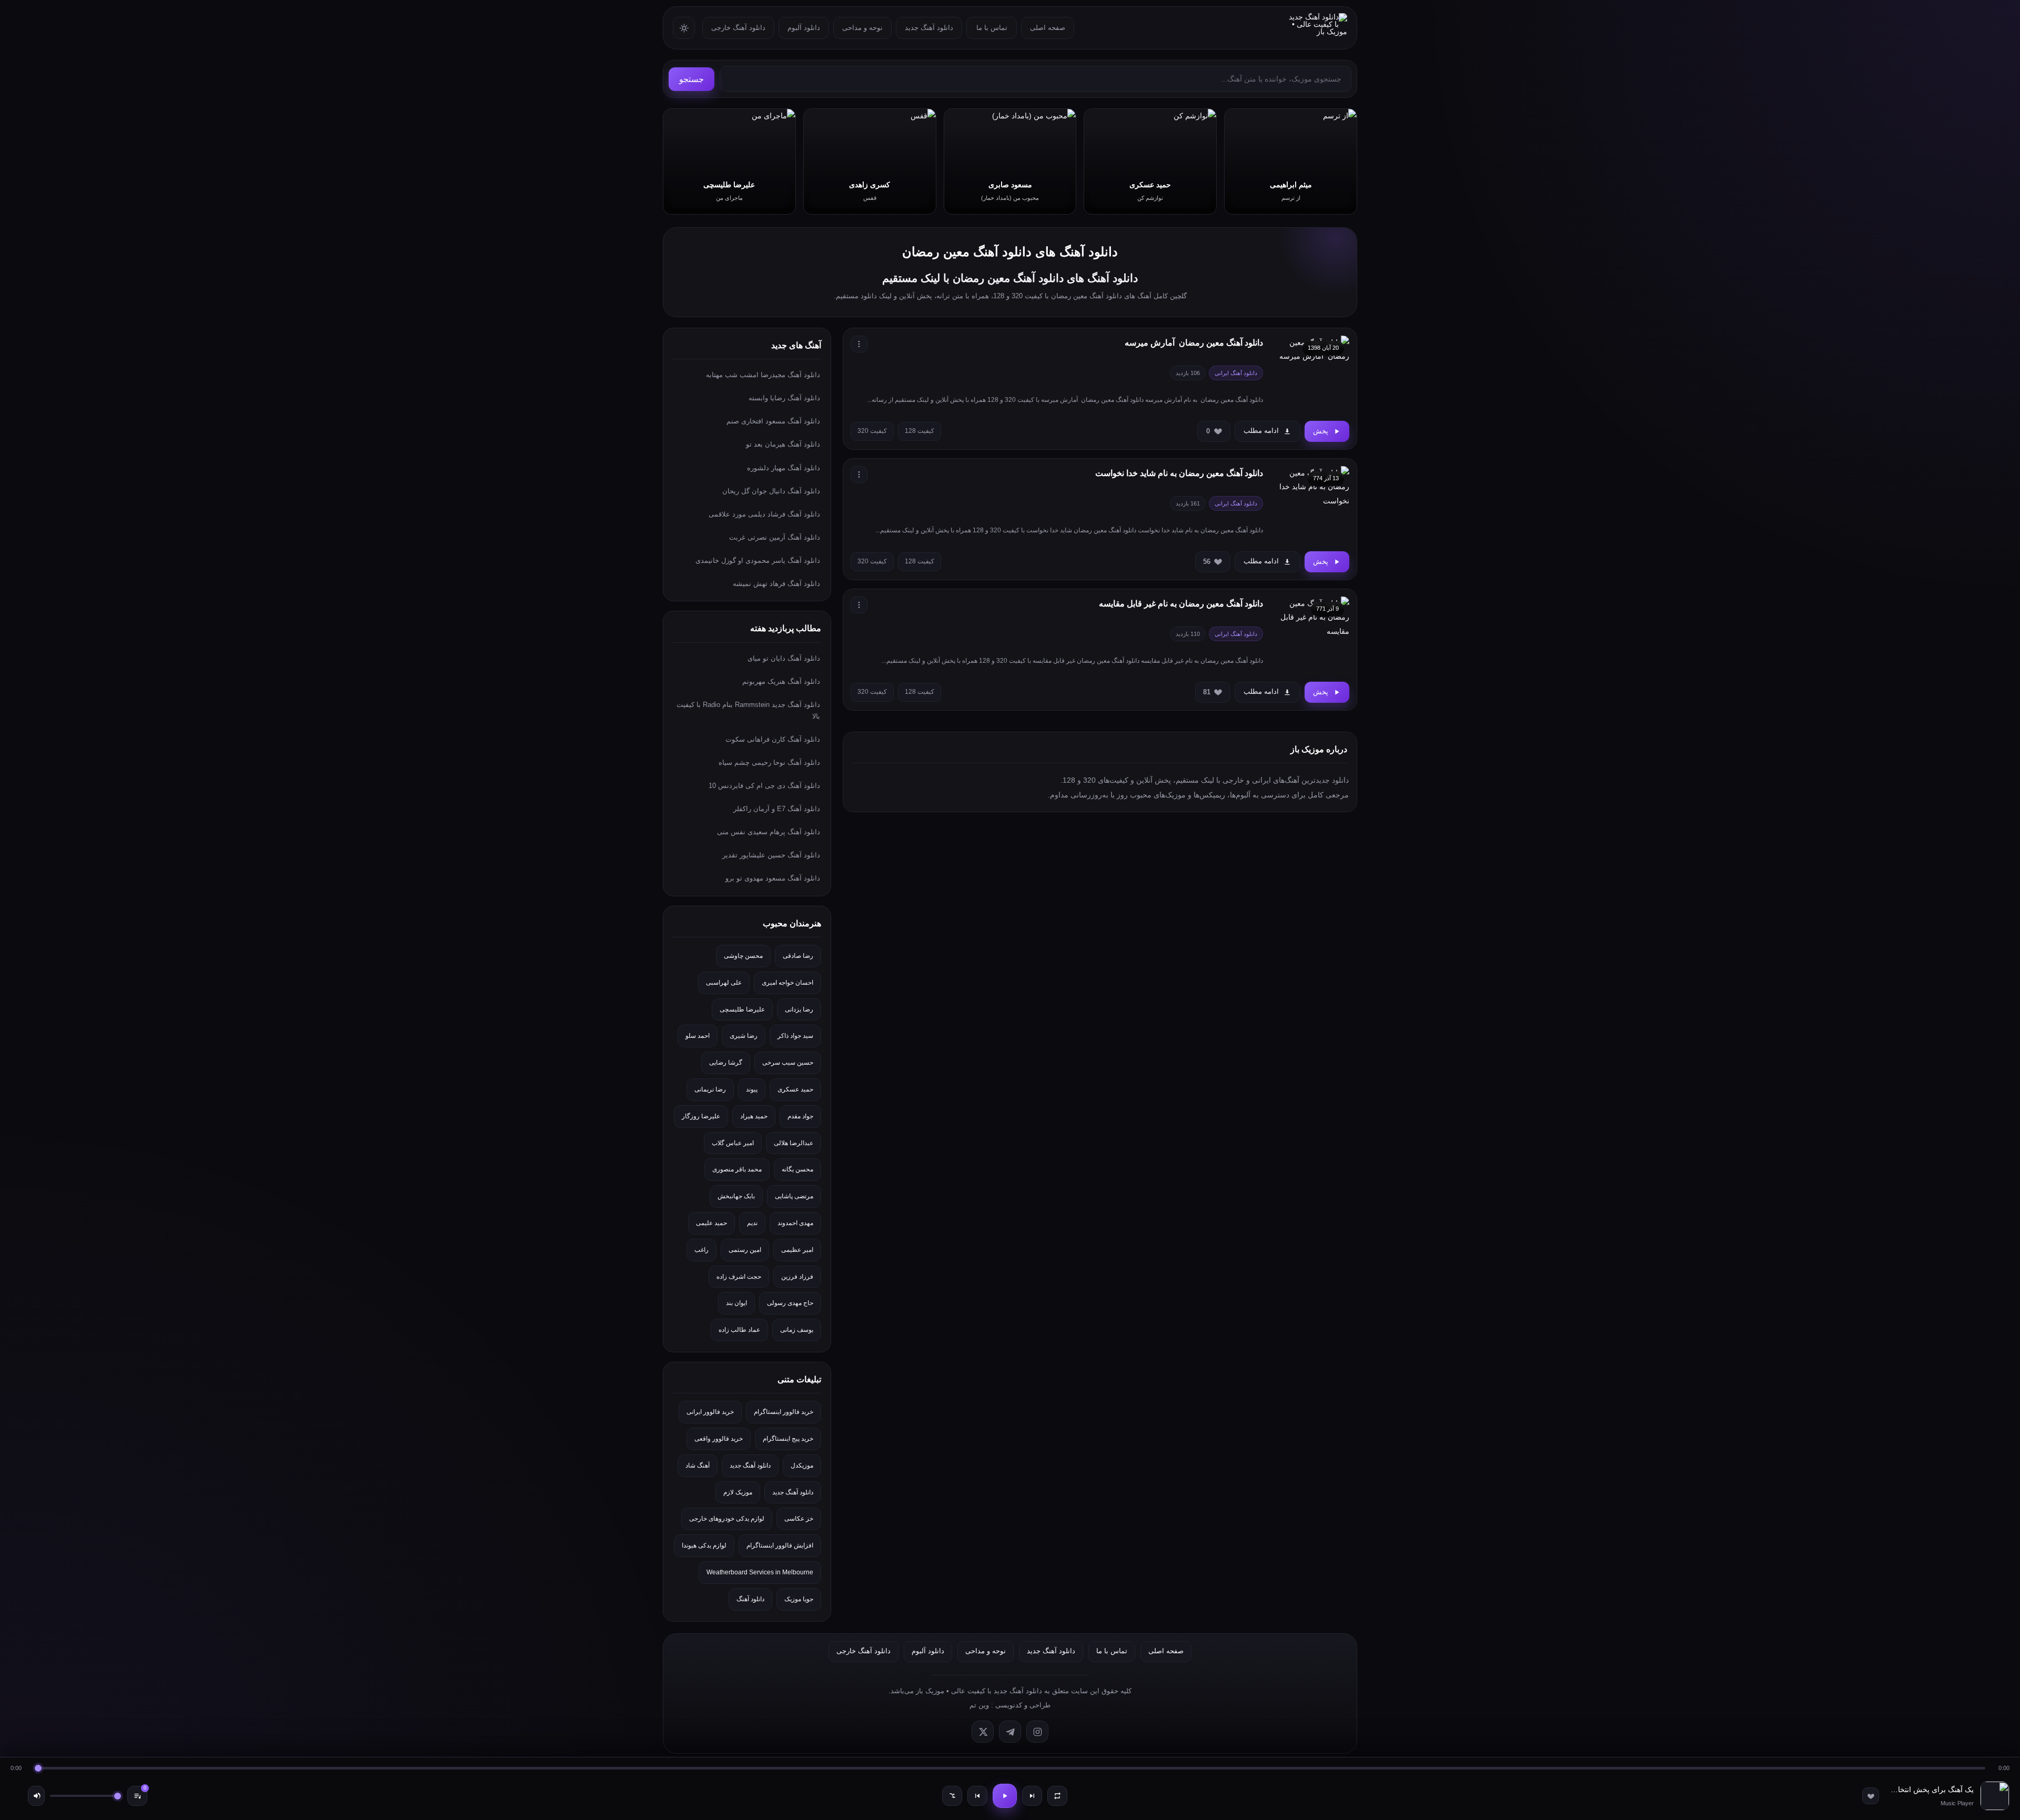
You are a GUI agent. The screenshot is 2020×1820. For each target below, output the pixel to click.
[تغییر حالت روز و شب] (684, 28)
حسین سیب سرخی (788, 1063)
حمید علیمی (711, 1223)
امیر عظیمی (797, 1250)
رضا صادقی (798, 956)
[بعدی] (1032, 1796)
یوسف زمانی (797, 1330)
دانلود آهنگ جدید (929, 28)
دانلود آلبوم (804, 28)
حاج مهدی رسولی (790, 1303)
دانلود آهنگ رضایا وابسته (784, 398)
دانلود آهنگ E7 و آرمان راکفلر (777, 809)
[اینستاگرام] (1037, 1732)
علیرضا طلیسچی (742, 1009)
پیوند (752, 1089)
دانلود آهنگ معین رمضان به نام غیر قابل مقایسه (1181, 604)
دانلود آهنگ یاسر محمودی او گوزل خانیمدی (758, 560)
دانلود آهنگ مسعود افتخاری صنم (773, 421)
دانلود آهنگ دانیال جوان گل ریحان (771, 491)
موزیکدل (802, 1465)
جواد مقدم (800, 1116)
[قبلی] (977, 1796)
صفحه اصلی (1048, 28)
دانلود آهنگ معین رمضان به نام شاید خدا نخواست (1179, 473)
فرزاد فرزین (797, 1277)
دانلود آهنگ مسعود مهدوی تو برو (773, 878)
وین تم (979, 1705)
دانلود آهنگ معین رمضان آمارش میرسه (1194, 343)
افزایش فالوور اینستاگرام (780, 1545)
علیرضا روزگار (701, 1116)
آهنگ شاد (698, 1465)
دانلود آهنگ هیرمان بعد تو (783, 444)
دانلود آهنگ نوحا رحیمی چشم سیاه (769, 762)
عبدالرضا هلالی (794, 1143)
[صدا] (36, 1796)
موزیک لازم (738, 1492)
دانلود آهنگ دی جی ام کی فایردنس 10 (764, 786)
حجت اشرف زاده (739, 1277)
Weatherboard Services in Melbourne (760, 1572)
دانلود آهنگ (750, 1599)
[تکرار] (1057, 1796)
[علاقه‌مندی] (1871, 1796)
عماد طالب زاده (739, 1330)
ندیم (752, 1223)
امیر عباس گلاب (733, 1143)
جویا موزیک (799, 1599)
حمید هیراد (754, 1116)
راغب (701, 1250)
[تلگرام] (1010, 1732)
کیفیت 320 (872, 431)
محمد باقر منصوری (737, 1169)
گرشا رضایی (726, 1063)
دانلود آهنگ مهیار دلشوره (784, 468)
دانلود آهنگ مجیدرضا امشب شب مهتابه (763, 375)
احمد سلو (698, 1036)
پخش (1321, 431)
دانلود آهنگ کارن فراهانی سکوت (773, 739)
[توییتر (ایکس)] (983, 1732)
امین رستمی (745, 1250)
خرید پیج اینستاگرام (788, 1439)
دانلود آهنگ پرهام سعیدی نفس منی (769, 832)
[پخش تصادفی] (952, 1796)
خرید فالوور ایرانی (710, 1412)
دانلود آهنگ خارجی (738, 28)
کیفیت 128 (920, 431)
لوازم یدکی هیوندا (704, 1545)
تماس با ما (992, 28)
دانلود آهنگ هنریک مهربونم (781, 681)
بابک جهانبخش (736, 1196)
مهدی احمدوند (795, 1223)
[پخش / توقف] (1005, 1796)
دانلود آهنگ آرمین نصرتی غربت (775, 537)
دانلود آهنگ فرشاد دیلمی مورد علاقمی (764, 514)
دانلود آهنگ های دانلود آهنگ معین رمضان (1010, 252)
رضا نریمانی (710, 1089)
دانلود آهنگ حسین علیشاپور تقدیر (771, 855)
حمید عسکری (795, 1089)
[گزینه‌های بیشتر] (859, 344)
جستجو (691, 79)
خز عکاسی (799, 1519)
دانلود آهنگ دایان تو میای (784, 658)
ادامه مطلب (1261, 431)
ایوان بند (736, 1303)
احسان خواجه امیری (787, 983)
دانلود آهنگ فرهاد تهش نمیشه (776, 584)
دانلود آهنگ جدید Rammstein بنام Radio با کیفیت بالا (748, 710)
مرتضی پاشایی (794, 1196)
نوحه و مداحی (862, 28)
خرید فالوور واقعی (719, 1439)
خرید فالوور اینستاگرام (784, 1412)
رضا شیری (744, 1036)
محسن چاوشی (743, 956)
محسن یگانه (797, 1169)
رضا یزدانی (799, 1009)
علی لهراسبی (724, 983)
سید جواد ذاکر (795, 1036)
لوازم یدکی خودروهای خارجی (727, 1519)
